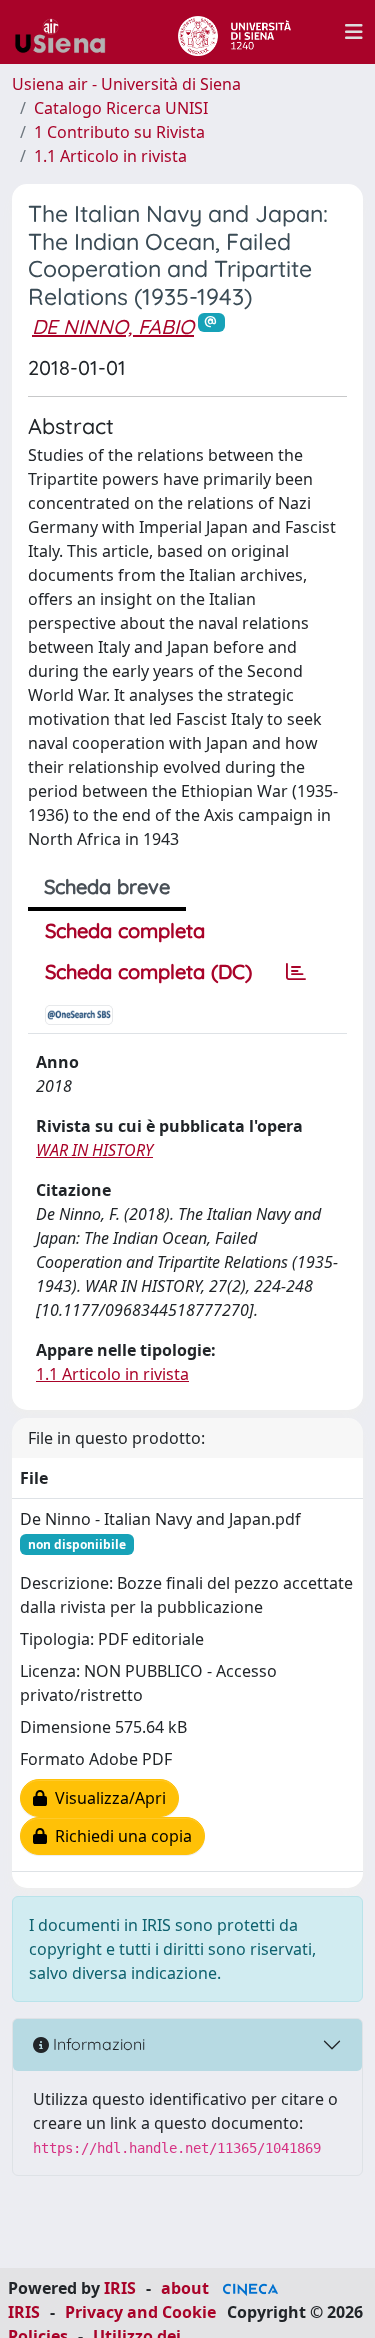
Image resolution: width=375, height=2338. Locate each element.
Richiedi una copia (119, 1836)
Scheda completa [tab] (125, 930)
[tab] (296, 972)
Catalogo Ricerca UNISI (121, 108)
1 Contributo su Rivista (119, 132)
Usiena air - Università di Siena (126, 84)
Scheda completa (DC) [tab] (148, 971)
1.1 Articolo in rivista (110, 156)
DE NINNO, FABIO (113, 326)
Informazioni (97, 2044)
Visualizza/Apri (106, 1798)
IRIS (120, 2288)
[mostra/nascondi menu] (354, 32)
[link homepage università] (234, 32)
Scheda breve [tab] (107, 886)
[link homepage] (68, 32)
